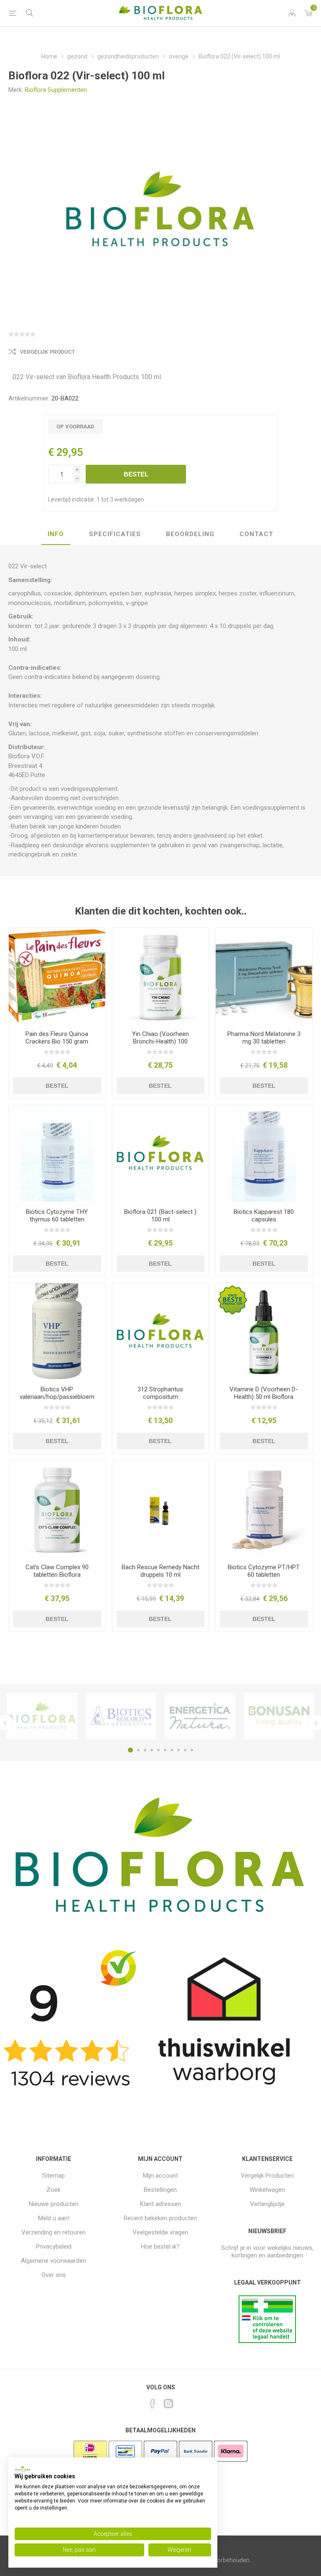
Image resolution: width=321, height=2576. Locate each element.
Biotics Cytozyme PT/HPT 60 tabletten (264, 1571)
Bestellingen (160, 2190)
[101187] (161, 1331)
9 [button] (185, 1750)
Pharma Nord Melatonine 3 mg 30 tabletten (264, 1038)
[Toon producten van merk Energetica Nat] (200, 1716)
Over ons (54, 2275)
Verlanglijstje (267, 2204)
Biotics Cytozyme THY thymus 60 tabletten (57, 1216)
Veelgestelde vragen (160, 2232)
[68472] (57, 1509)
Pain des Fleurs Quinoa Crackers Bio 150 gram (57, 1038)
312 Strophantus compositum (160, 1393)
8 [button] (178, 1750)
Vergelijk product (47, 352)
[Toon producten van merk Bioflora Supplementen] (42, 1716)
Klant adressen (160, 2204)
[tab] (56, 534)
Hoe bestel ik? (160, 2247)
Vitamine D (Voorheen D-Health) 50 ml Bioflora (264, 1393)
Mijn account (160, 2176)
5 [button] (158, 1750)
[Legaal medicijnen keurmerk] (267, 2341)
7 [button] (172, 1750)
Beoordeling (190, 534)
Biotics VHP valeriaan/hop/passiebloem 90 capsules (57, 1397)
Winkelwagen (267, 2190)
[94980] (264, 976)
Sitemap (53, 2176)
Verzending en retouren (53, 2232)
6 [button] (165, 1750)
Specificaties (115, 534)
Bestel (136, 474)
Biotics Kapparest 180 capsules (264, 1216)
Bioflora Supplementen (56, 90)
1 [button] (130, 1750)
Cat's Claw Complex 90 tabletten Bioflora (57, 1571)
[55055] (57, 1154)
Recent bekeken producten (160, 2218)
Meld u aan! (54, 2218)
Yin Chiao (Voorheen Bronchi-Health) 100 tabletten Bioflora (160, 1041)
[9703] (57, 976)
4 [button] (152, 1750)
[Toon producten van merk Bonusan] (279, 1716)
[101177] (161, 1154)
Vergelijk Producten (267, 2176)
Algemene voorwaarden (53, 2261)
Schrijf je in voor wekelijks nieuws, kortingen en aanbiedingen (267, 2252)
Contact (256, 534)
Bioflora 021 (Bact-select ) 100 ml (160, 1216)
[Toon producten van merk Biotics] (121, 1716)
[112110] (57, 1331)
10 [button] (192, 1750)
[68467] (264, 1331)
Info (56, 534)
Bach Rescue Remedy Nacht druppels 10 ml (160, 1571)
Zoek (53, 2190)
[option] (42, 1716)
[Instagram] (168, 2404)
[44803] (161, 1509)
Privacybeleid (54, 2247)
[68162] (161, 976)
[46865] (264, 1509)
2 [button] (138, 1750)
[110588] (264, 1154)
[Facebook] (153, 2404)
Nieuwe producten (54, 2204)
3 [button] (145, 1750)
